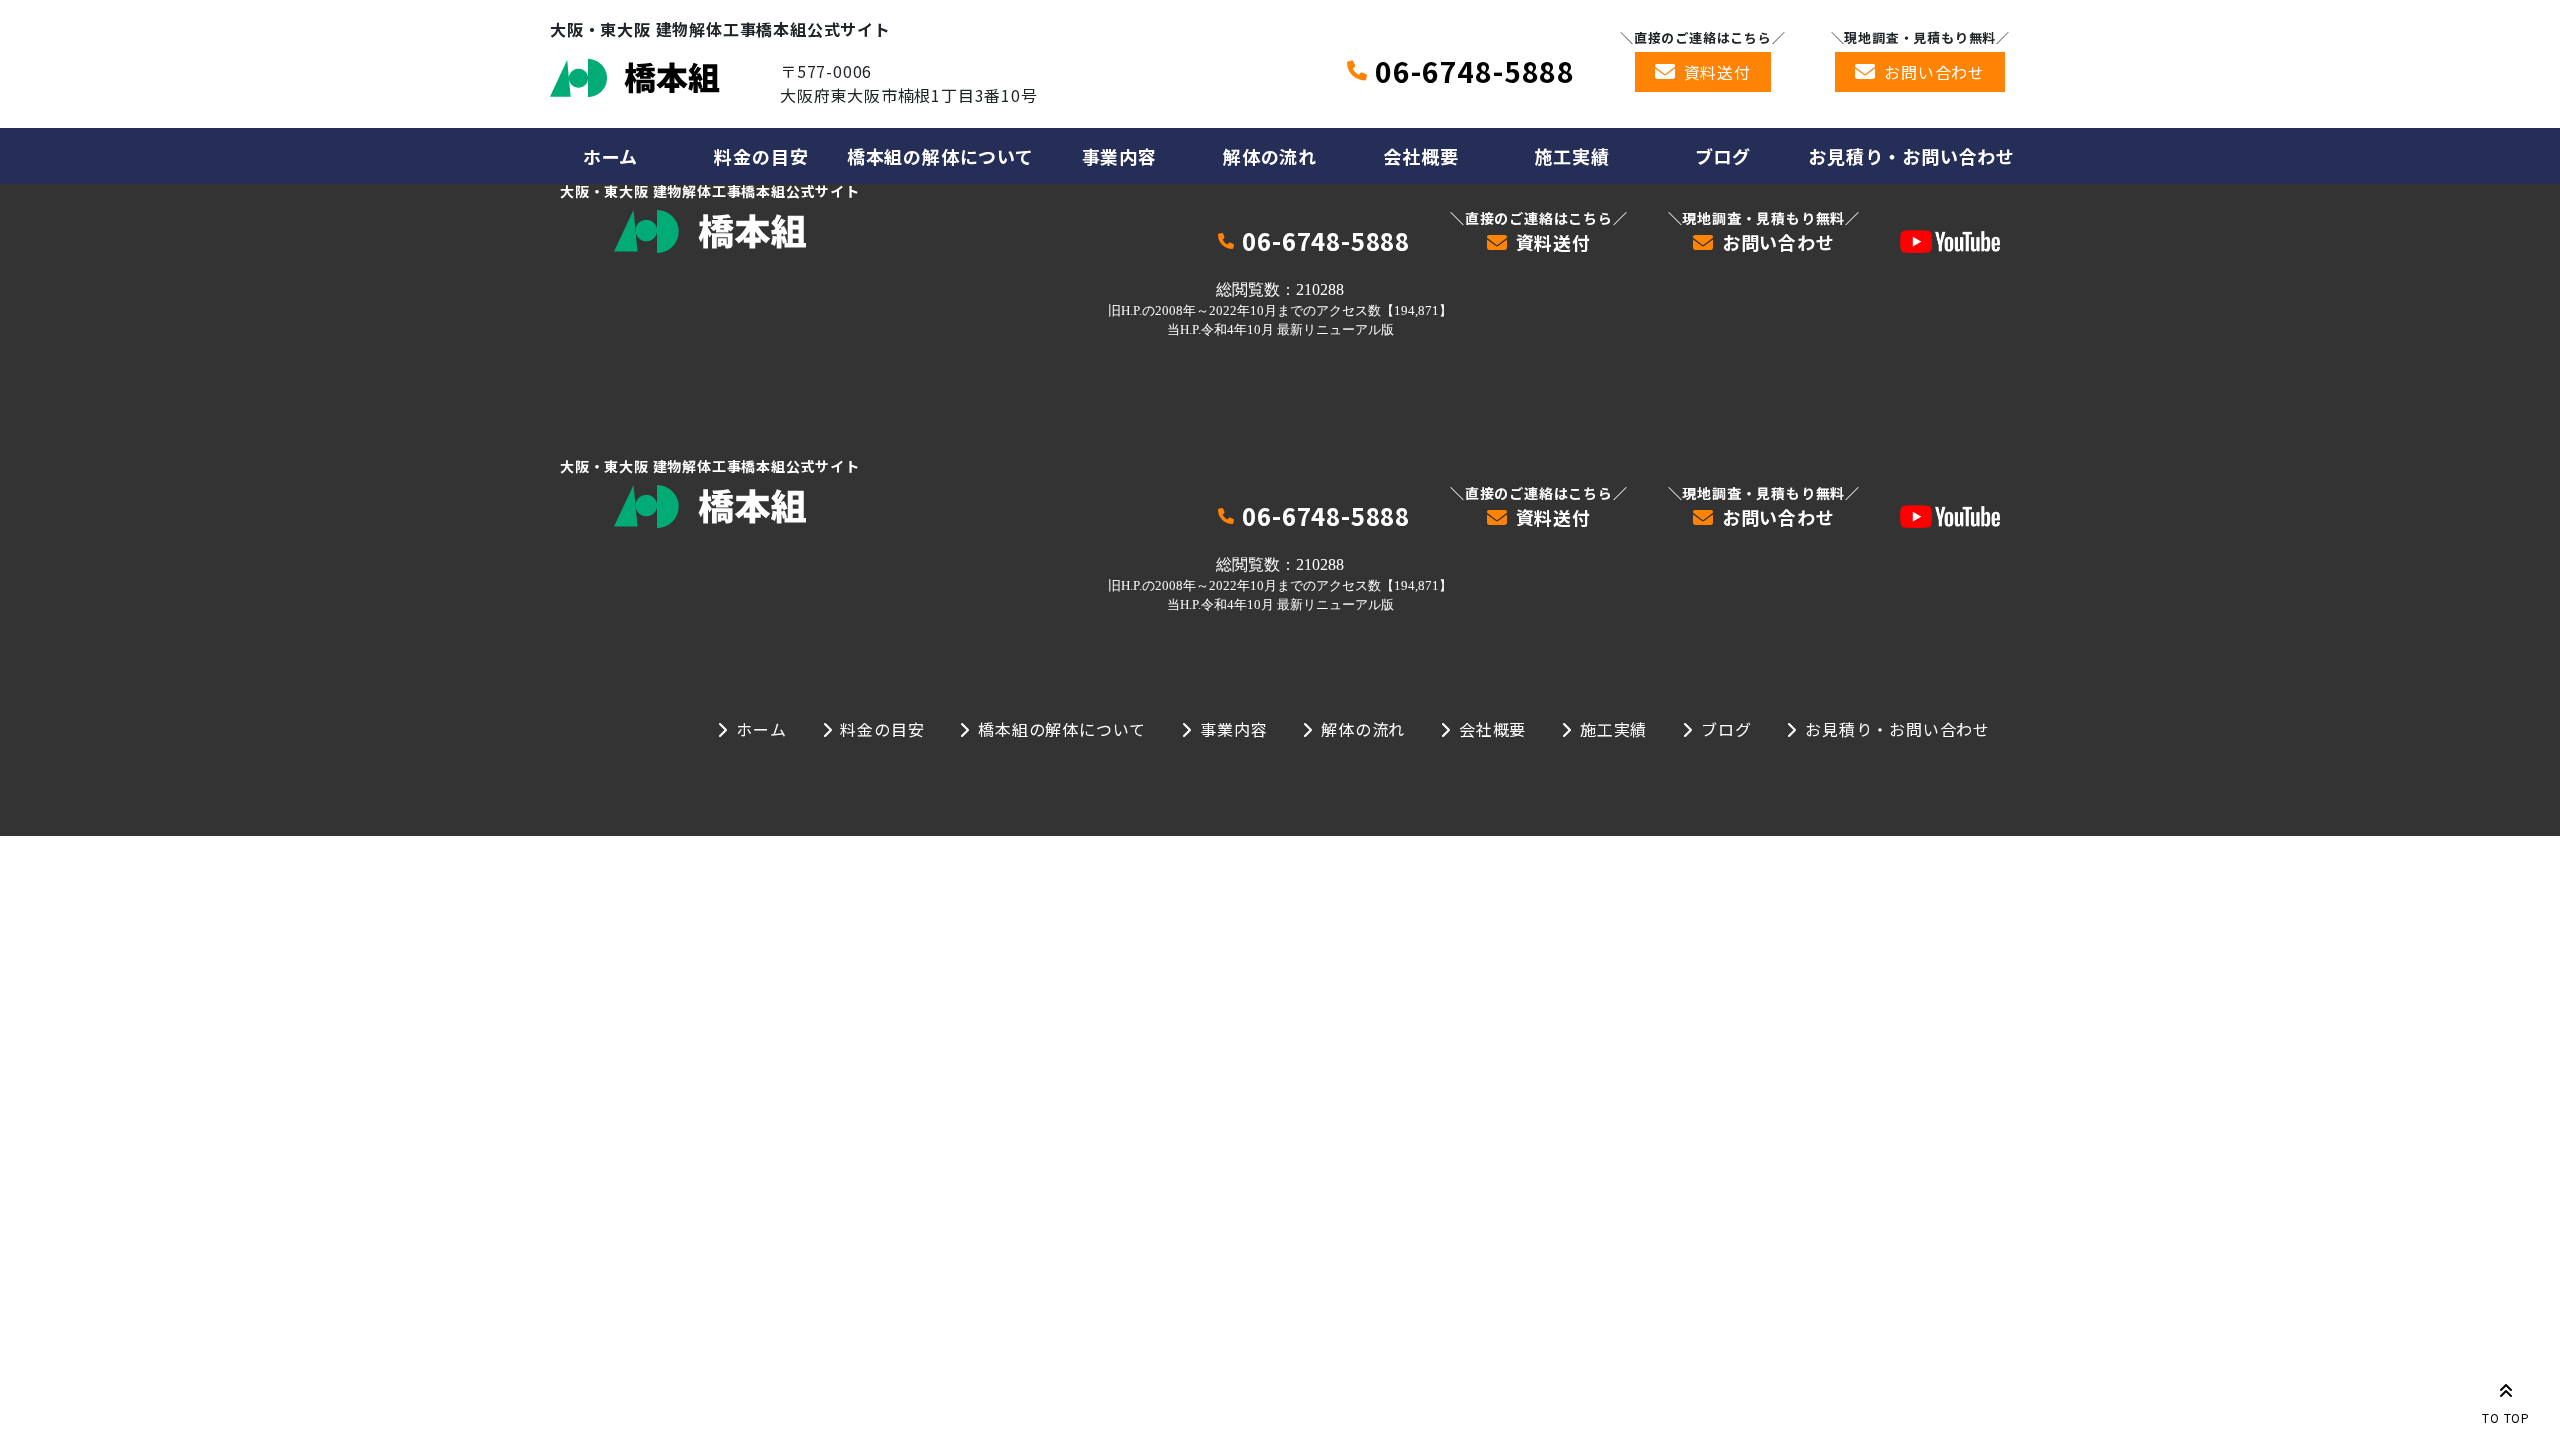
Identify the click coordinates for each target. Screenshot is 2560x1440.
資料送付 (1717, 72)
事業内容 (1119, 156)
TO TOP (2506, 1417)
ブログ (1723, 156)
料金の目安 (761, 156)
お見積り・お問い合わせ (1911, 156)
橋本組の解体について (940, 156)
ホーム (610, 156)
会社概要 (1420, 156)
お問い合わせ (1934, 72)
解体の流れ (1270, 156)
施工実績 (1571, 156)
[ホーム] (635, 78)
